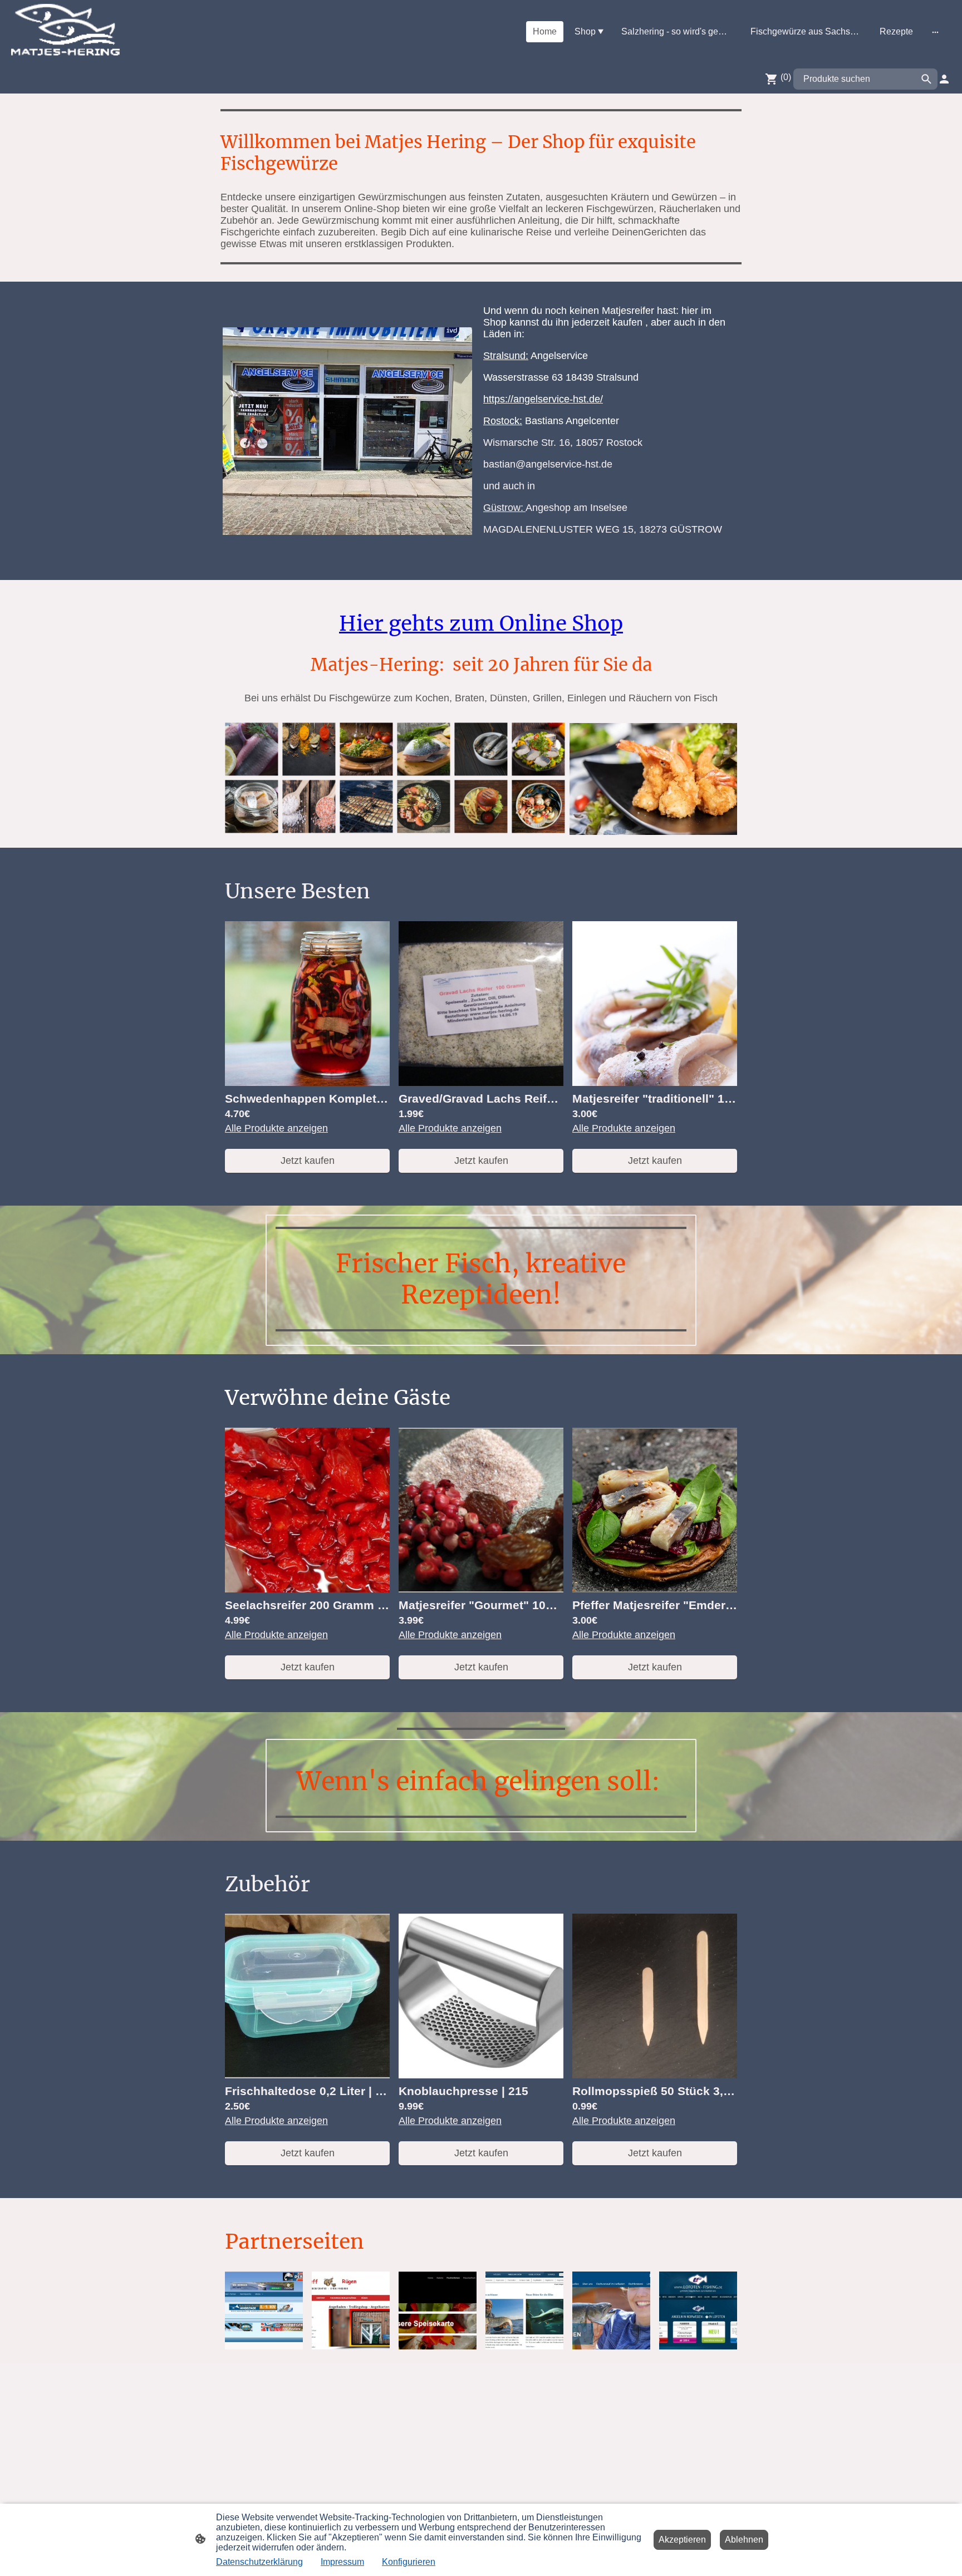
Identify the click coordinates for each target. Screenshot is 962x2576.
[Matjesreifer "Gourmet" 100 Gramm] (481, 1589)
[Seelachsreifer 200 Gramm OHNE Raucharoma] (307, 1589)
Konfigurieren (409, 2562)
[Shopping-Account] (944, 79)
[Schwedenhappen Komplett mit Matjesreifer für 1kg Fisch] (307, 1083)
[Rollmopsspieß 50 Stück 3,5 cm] (655, 2075)
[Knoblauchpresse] (481, 2075)
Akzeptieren (682, 2540)
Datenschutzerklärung (259, 2562)
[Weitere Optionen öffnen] (935, 32)
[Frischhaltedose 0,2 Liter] (307, 2075)
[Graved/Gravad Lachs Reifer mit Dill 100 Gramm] (481, 1083)
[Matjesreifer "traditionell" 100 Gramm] (655, 1083)
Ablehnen (744, 2540)
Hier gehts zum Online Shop (481, 623)
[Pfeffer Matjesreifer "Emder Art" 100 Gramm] (655, 1589)
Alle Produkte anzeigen (276, 1128)
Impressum (342, 2562)
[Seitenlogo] (65, 32)
